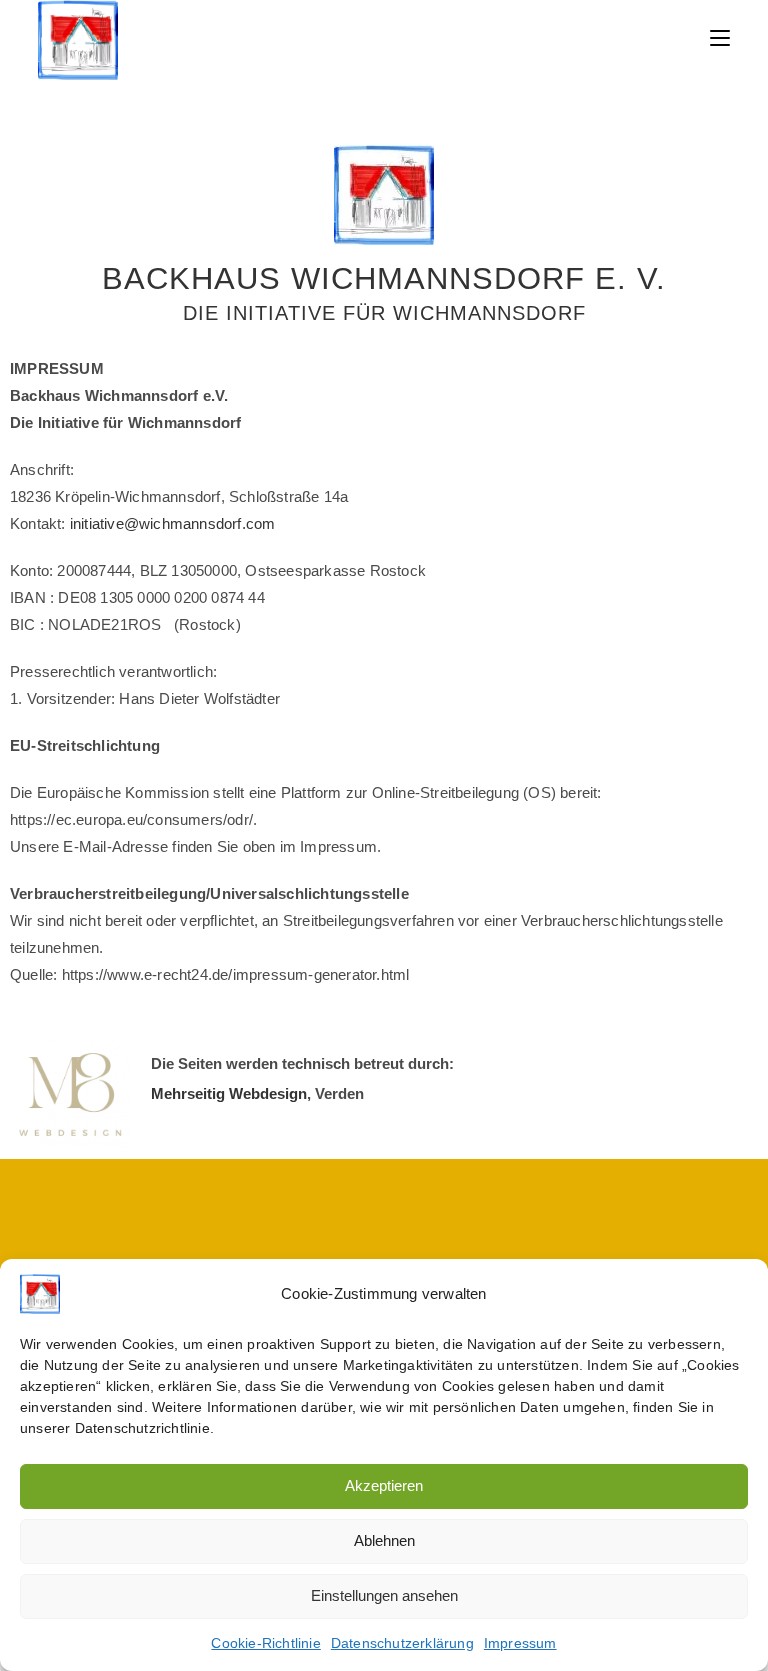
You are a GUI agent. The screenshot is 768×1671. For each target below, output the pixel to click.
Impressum (520, 1643)
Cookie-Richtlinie (265, 1643)
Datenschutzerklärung (402, 1643)
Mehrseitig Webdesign (229, 1093)
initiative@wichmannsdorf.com (175, 523)
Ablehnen (384, 1540)
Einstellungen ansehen (384, 1595)
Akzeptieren (384, 1485)
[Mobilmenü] (720, 37)
